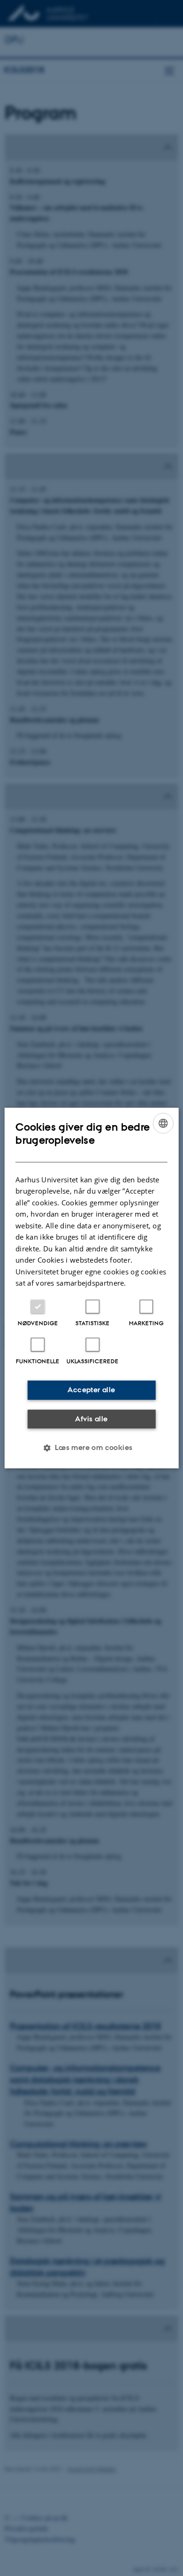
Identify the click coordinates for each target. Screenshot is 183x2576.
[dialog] (92, 1288)
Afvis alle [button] (91, 1419)
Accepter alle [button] (91, 1390)
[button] (91, 1448)
